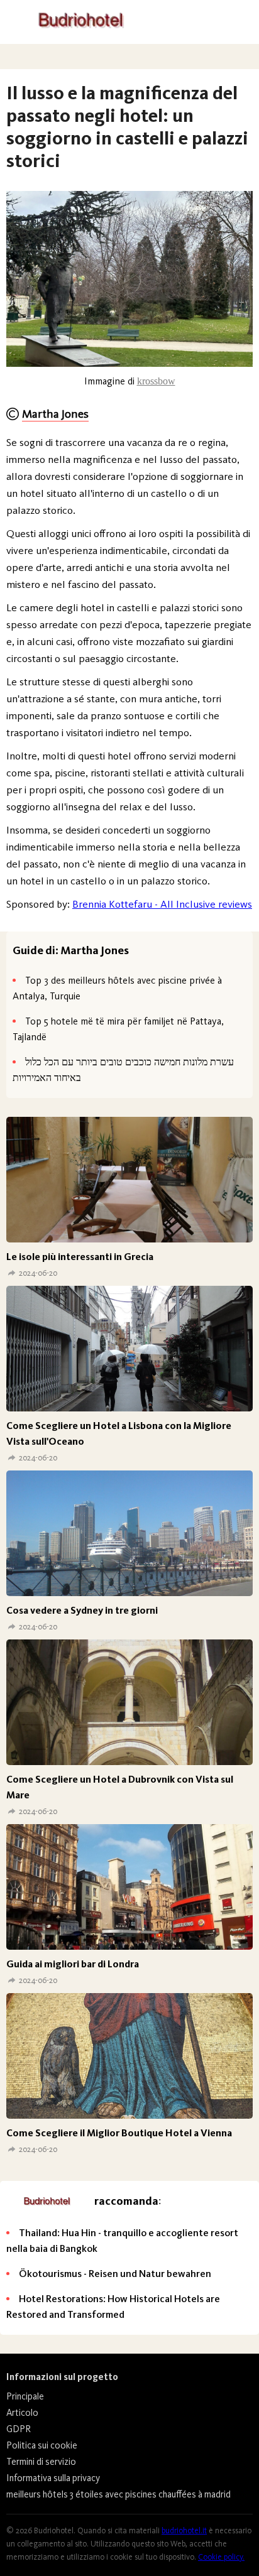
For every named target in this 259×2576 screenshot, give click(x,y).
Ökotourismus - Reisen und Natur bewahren (115, 2274)
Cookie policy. (221, 2557)
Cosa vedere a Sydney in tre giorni (82, 1610)
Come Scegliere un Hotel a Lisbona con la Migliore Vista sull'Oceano (119, 1433)
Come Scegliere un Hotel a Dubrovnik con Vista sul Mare (120, 1787)
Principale (25, 2396)
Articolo (22, 2413)
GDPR (19, 2429)
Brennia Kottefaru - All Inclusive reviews (162, 904)
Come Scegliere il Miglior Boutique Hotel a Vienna (119, 2133)
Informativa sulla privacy (53, 2478)
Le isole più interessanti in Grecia (80, 1257)
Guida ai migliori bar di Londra (73, 1964)
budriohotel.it (184, 2530)
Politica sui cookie (42, 2445)
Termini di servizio (41, 2462)
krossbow (156, 381)
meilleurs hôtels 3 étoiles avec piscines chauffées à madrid (118, 2494)
